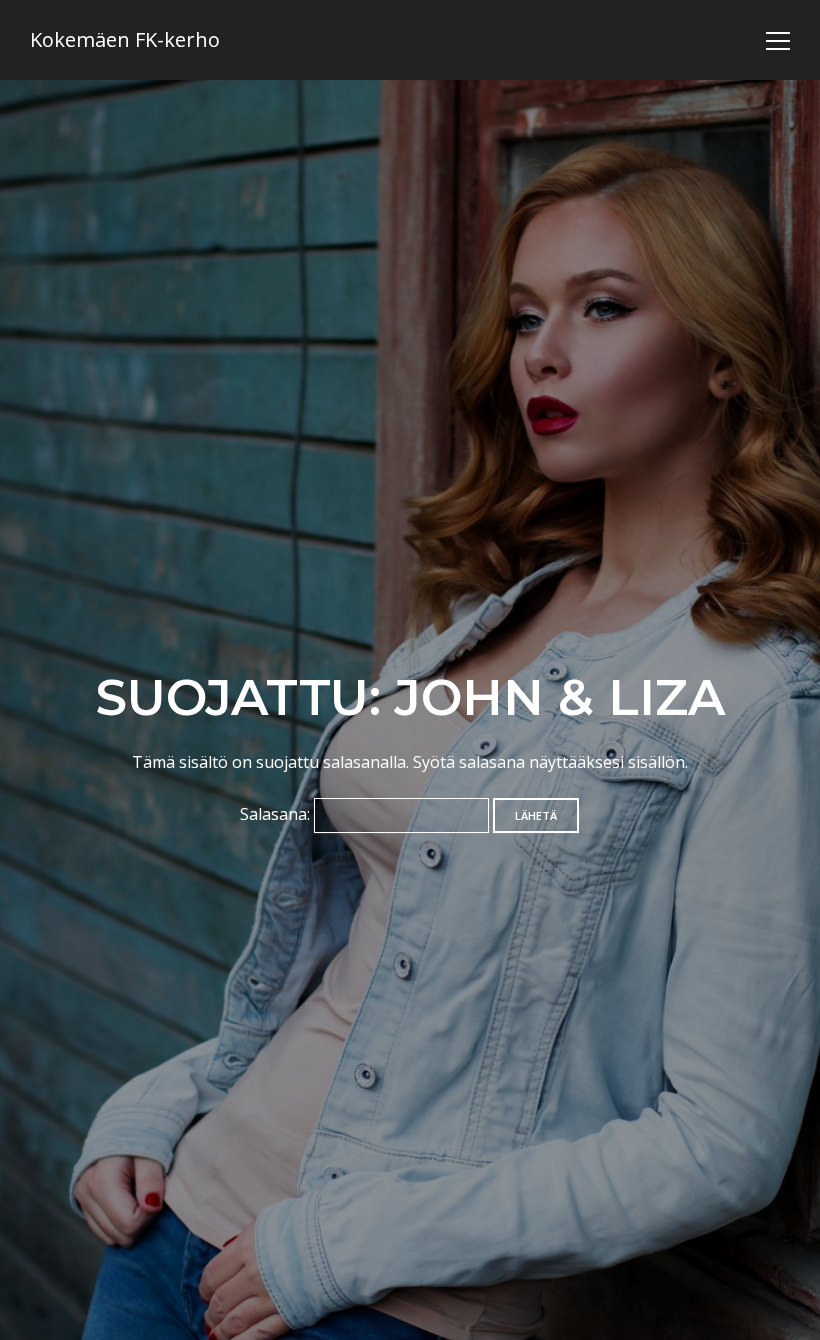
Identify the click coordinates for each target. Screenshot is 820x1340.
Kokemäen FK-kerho (125, 40)
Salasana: (277, 814)
